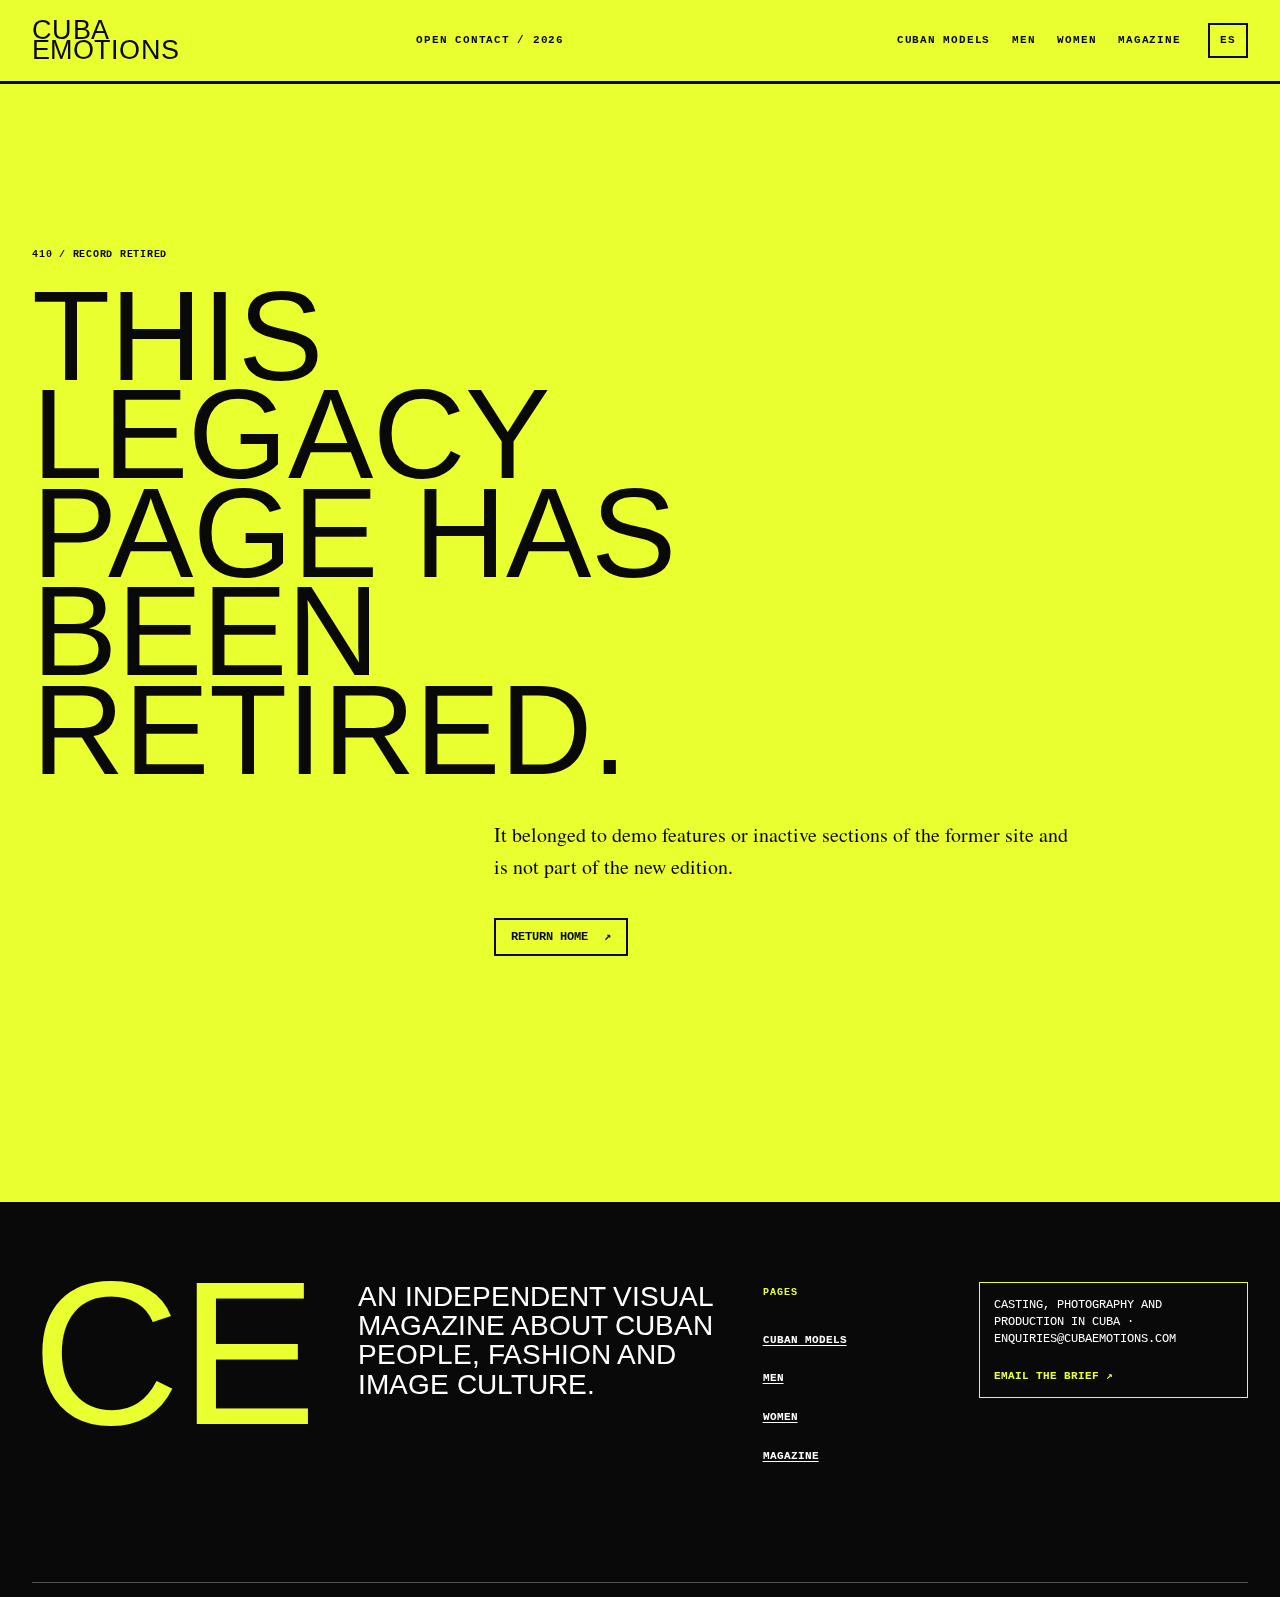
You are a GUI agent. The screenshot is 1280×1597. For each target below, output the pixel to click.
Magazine (1149, 40)
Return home (561, 937)
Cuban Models (943, 40)
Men (1023, 40)
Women (1076, 40)
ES (1228, 40)
